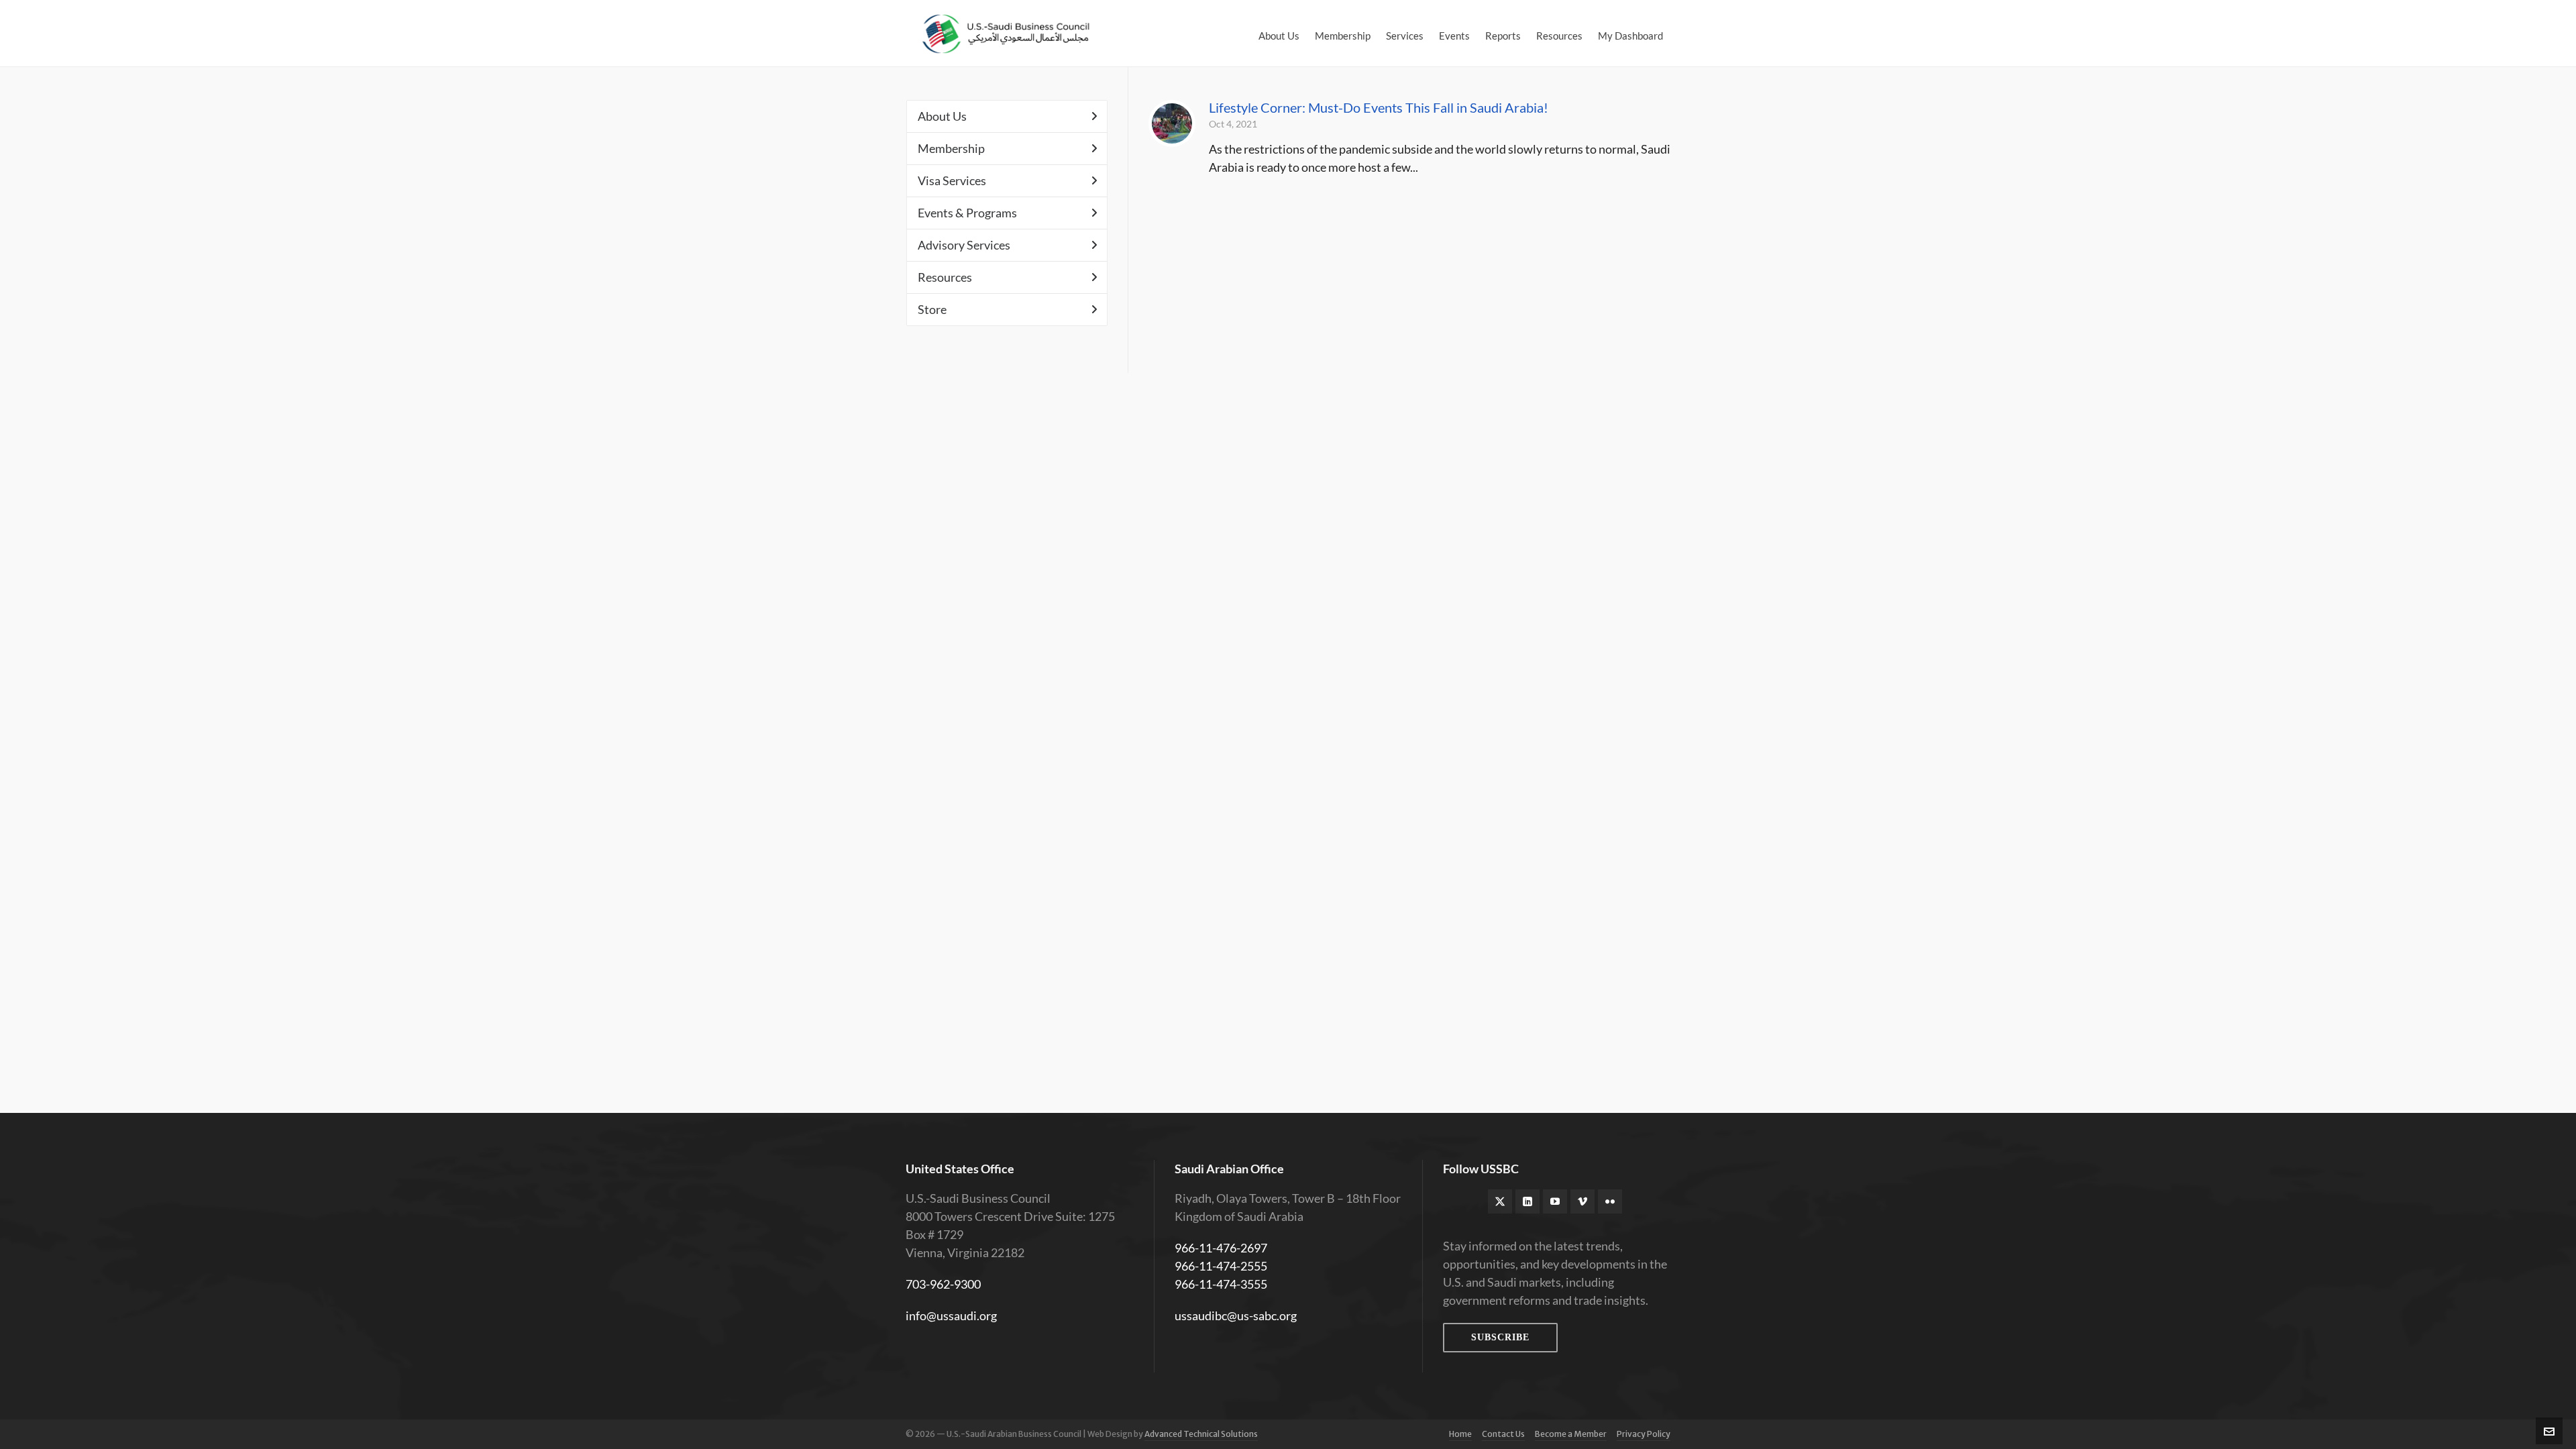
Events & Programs (967, 213)
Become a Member (1571, 1434)
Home (1460, 1434)
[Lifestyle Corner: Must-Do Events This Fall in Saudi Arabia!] (1172, 123)
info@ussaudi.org (951, 1316)
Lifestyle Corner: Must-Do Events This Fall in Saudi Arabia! (1379, 107)
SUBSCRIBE (1500, 1337)
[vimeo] (1582, 1201)
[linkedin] (1527, 1201)
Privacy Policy (1644, 1434)
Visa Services (952, 180)
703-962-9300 (943, 1284)
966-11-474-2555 (1221, 1266)
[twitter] (1500, 1201)
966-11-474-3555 (1221, 1284)
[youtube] (1555, 1201)
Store (932, 309)
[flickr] (1610, 1201)
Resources (945, 277)
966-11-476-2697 (1221, 1248)
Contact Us (1503, 1434)
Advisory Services (964, 245)
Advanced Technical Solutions (1201, 1434)
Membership (951, 148)
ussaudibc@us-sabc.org (1236, 1316)
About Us (942, 116)
